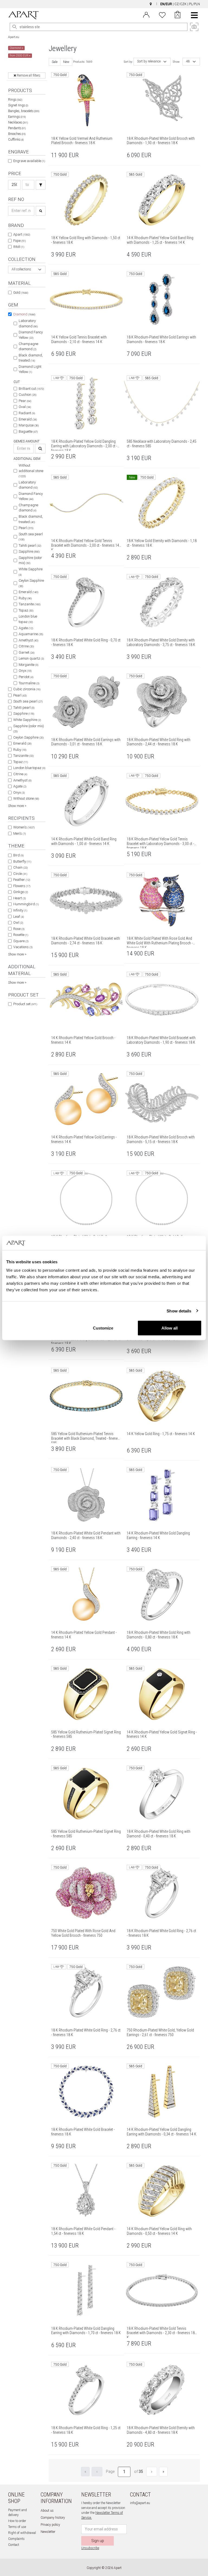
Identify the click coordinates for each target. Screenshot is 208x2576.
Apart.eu (14, 37)
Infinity (20, 910)
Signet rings (18, 105)
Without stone (26, 798)
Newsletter (48, 2532)
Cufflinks (16, 140)
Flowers (22, 886)
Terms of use (17, 2527)
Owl (18, 923)
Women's (24, 827)
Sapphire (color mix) (30, 560)
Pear (25, 401)
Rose (19, 929)
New (66, 62)
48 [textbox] (188, 61)
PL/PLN (194, 4)
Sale (55, 62)
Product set (25, 1004)
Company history (53, 2518)
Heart (19, 898)
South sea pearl (31, 537)
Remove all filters (28, 75)
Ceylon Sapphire (31, 583)
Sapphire (29, 551)
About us (47, 2511)
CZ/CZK (181, 4)
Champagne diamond (28, 346)
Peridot (26, 677)
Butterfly (22, 861)
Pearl (26, 528)
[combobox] (27, 270)
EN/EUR (166, 4)
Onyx (25, 671)
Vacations (23, 947)
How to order (17, 2521)
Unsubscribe (90, 2548)
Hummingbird (26, 904)
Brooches (17, 134)
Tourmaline (29, 683)
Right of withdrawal (22, 2533)
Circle (20, 874)
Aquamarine (31, 634)
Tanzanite (30, 604)
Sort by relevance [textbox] (149, 61)
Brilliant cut (31, 389)
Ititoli (19, 247)
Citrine (26, 646)
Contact (14, 2545)
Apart (22, 234)
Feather (22, 880)
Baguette (28, 431)
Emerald (28, 419)
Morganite (28, 665)
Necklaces (18, 122)
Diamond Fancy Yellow (31, 335)
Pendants (17, 128)
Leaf (19, 917)
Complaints (16, 2539)
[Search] (15, 27)
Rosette (21, 935)
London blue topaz (28, 619)
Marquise (29, 425)
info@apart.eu (140, 2503)
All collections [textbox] (21, 269)
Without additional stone (31, 471)
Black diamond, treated (31, 358)
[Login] (146, 14)
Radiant (27, 413)
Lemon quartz (31, 658)
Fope (19, 241)
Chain (20, 867)
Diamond (24, 314)
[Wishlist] (162, 14)
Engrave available (29, 161)
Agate (26, 628)
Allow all (170, 1328)
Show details (179, 1311)
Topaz (26, 610)
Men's (19, 833)
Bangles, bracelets (24, 111)
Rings (15, 100)
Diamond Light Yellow (30, 369)
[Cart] (178, 15)
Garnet (27, 652)
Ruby (25, 598)
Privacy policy (50, 2525)
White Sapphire (31, 572)
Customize (103, 1328)
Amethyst (28, 640)
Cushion (27, 395)
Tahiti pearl (30, 545)
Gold (21, 292)
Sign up (98, 2541)
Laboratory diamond (28, 323)
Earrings (17, 117)
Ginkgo (21, 892)
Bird (18, 855)
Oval (25, 407)
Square (21, 941)
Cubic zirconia (27, 689)
